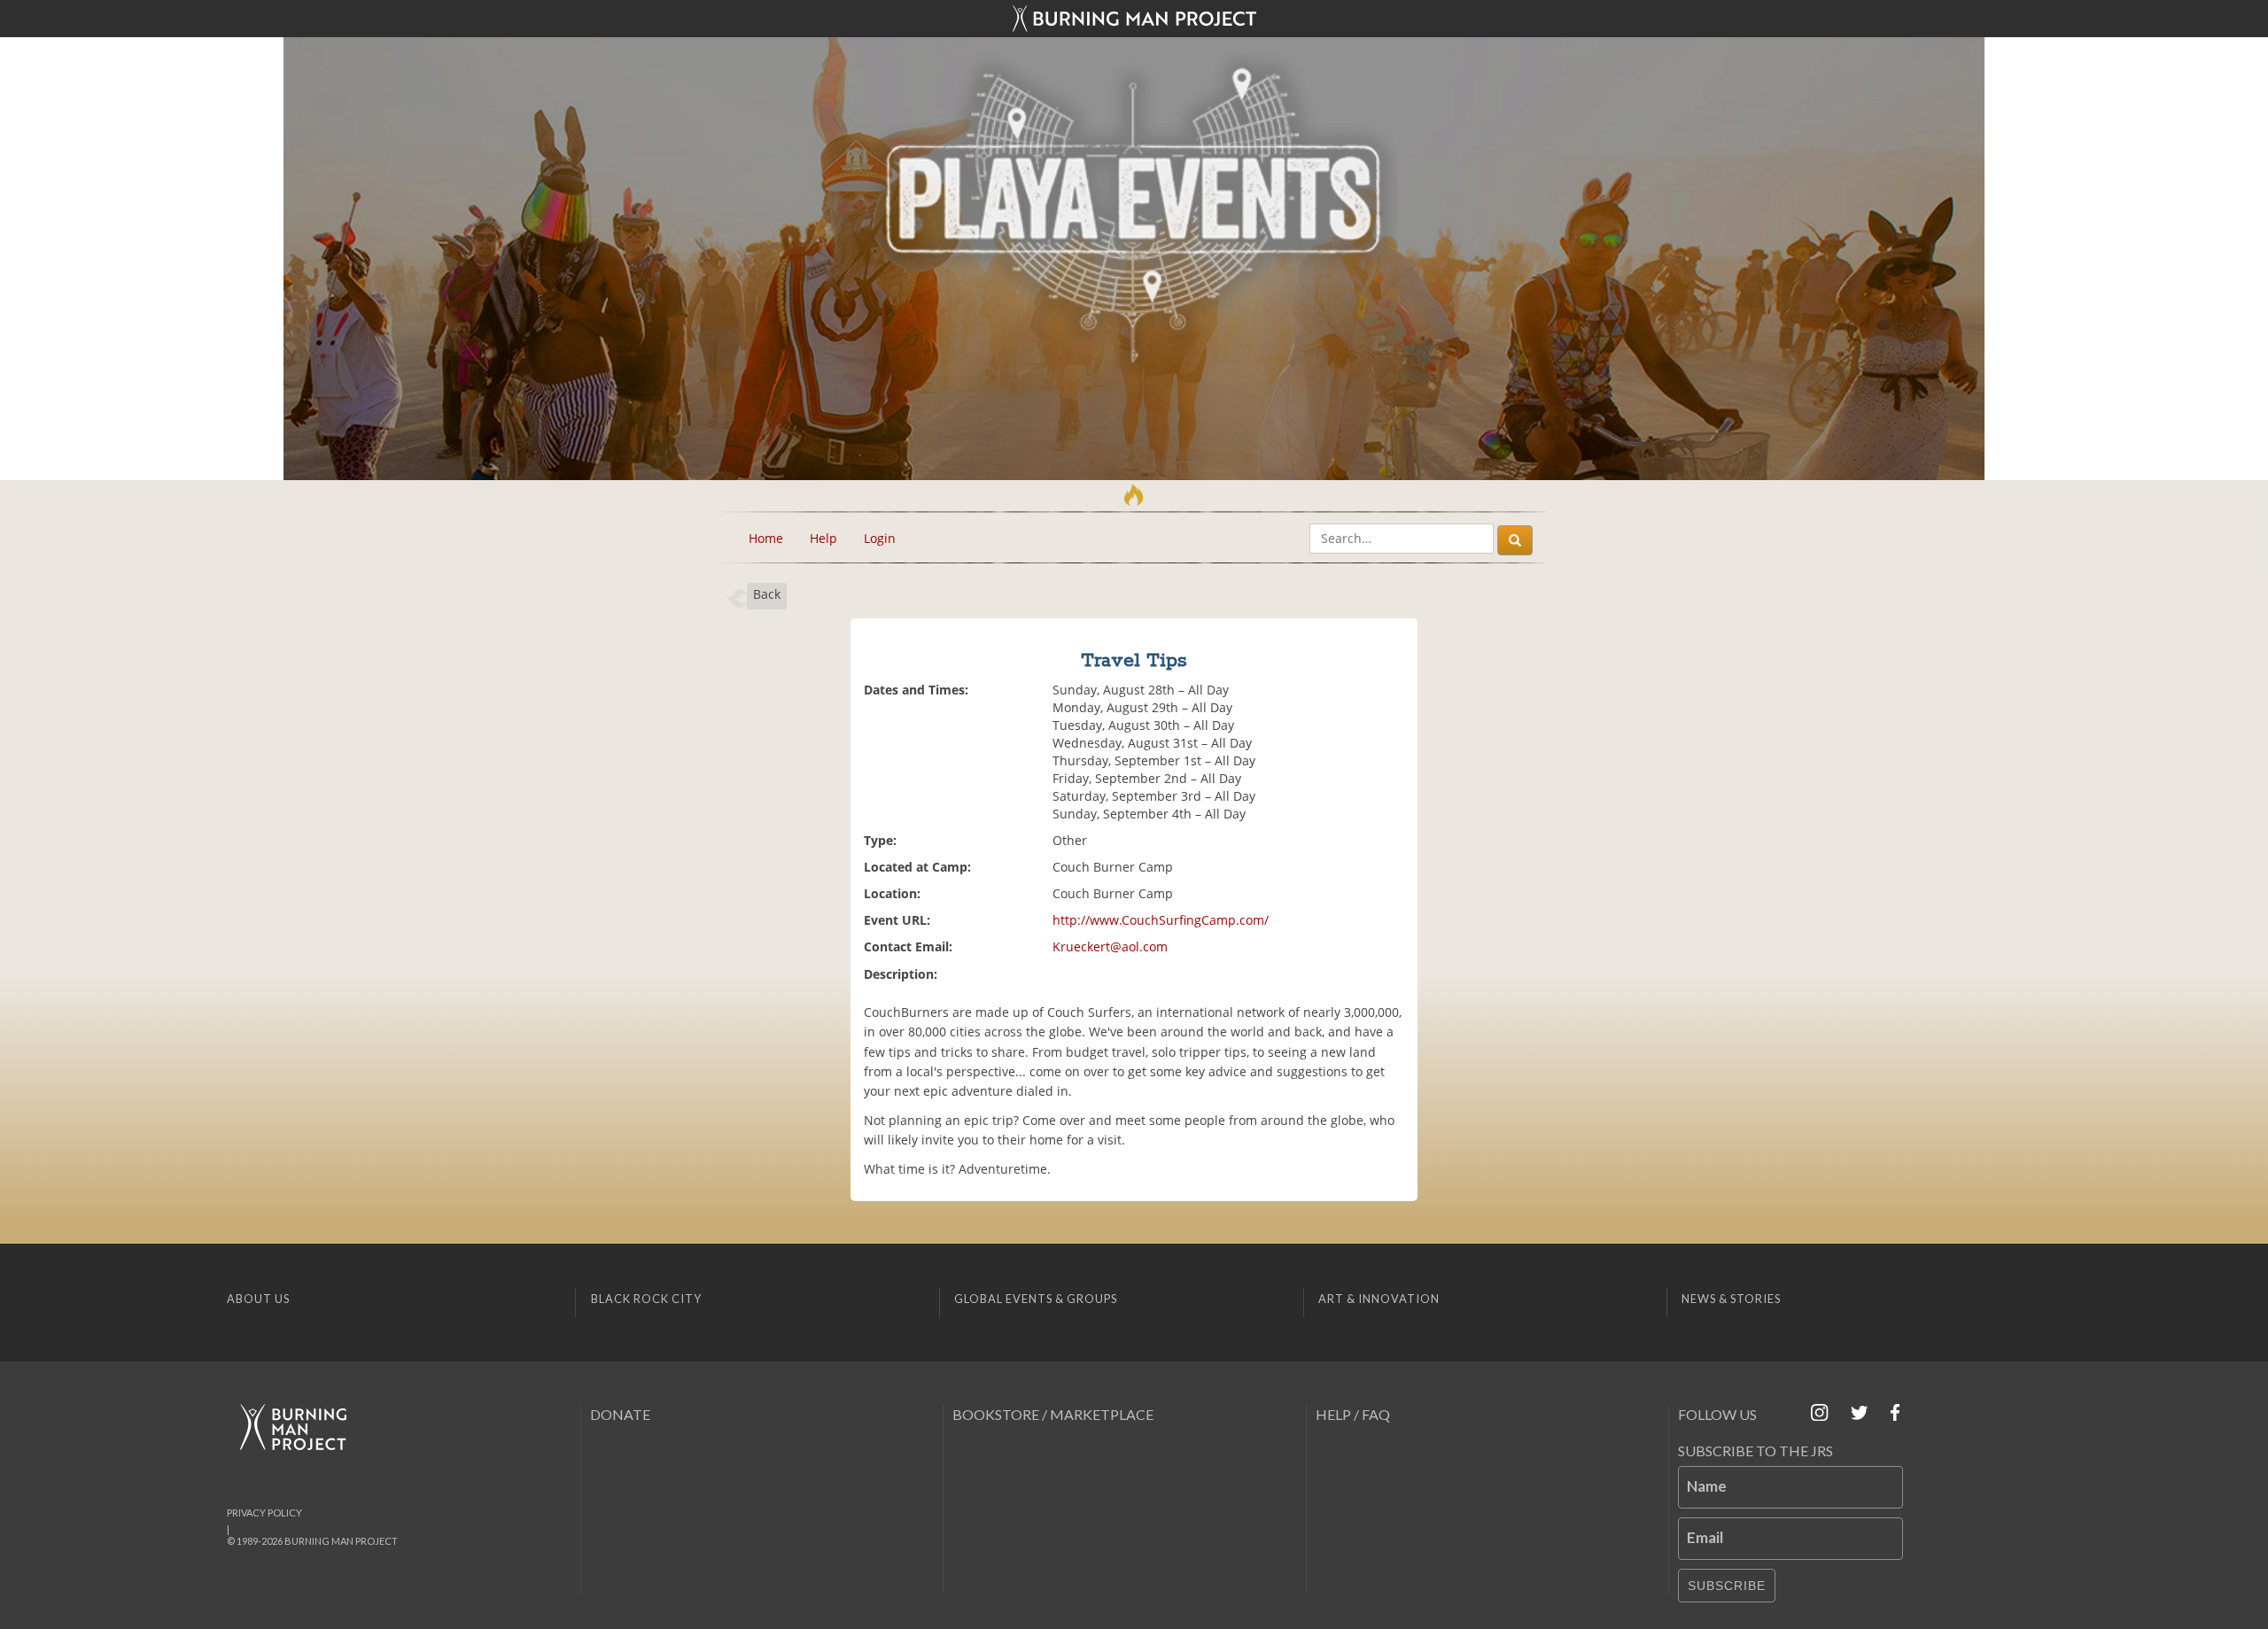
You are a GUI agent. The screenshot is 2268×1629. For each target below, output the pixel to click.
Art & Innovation (1379, 1299)
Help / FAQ (1353, 1414)
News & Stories (1731, 1299)
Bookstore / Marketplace (1053, 1414)
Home (766, 538)
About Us (258, 1299)
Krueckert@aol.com (1110, 946)
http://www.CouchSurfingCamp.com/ (1161, 920)
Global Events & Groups (1036, 1299)
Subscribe (1727, 1586)
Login (880, 538)
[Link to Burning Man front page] (1134, 19)
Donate (620, 1414)
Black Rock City (646, 1299)
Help (823, 538)
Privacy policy (264, 1513)
